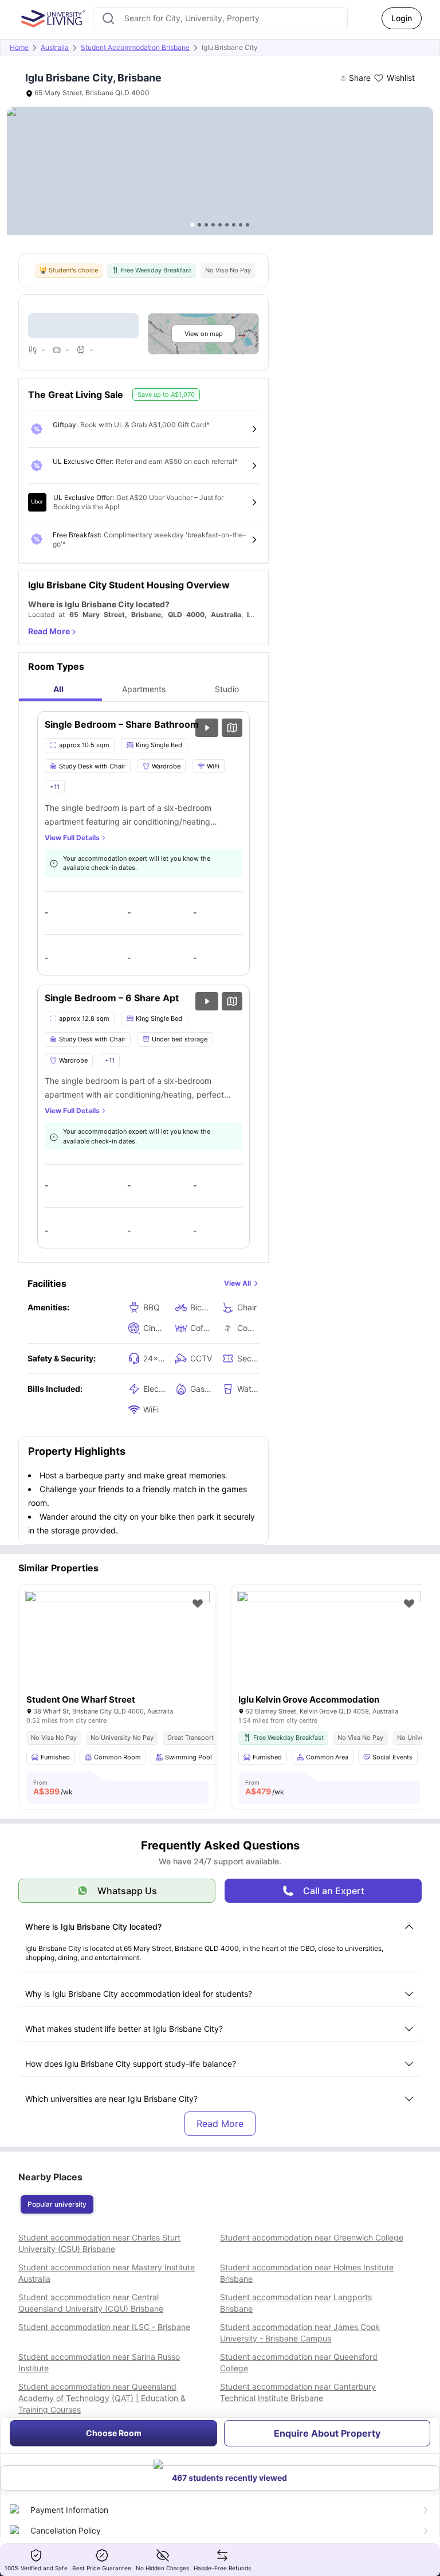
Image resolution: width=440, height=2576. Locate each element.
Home (19, 47)
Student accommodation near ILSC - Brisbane (104, 2327)
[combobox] (220, 18)
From (53, 1787)
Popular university (57, 2204)
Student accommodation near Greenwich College (312, 2237)
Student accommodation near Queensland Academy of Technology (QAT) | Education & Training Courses (102, 2398)
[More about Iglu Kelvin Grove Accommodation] (329, 1652)
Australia (55, 47)
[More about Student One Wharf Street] (117, 1652)
